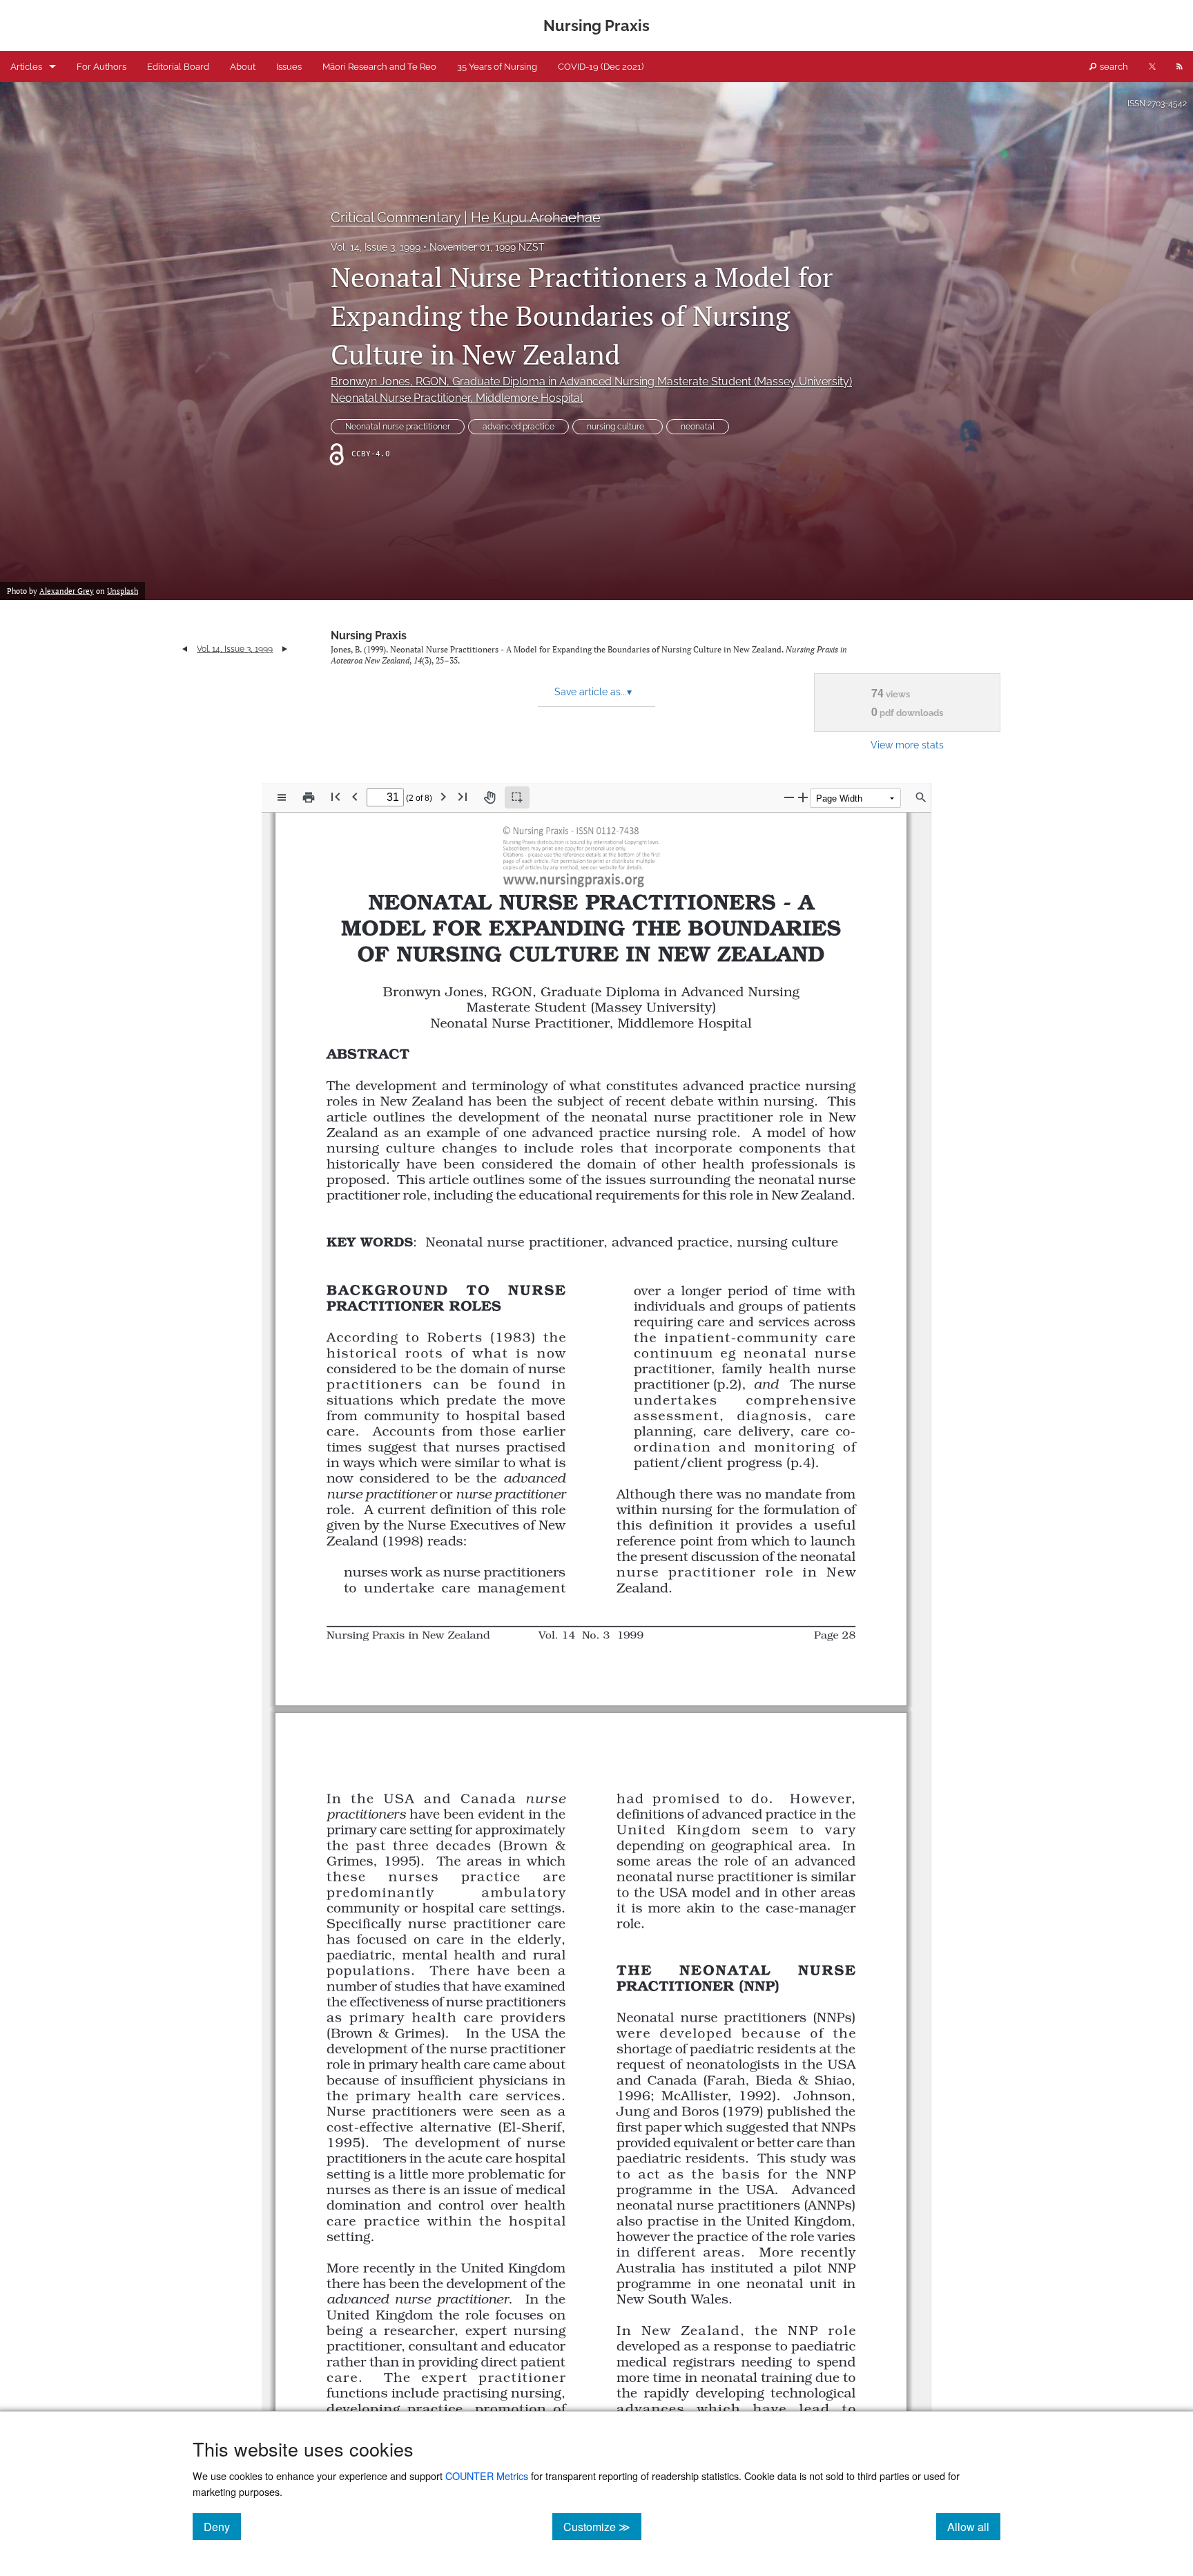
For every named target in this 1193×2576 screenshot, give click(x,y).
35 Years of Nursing (497, 67)
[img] (580, 855)
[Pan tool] (489, 797)
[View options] (282, 797)
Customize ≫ (602, 2526)
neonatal (698, 427)
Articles (26, 67)
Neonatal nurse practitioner (398, 427)
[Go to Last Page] (463, 796)
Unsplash (123, 591)
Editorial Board (178, 67)
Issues (289, 67)
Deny (222, 2526)
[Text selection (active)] (517, 797)
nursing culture (618, 427)
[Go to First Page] (336, 796)
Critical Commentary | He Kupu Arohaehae (466, 217)
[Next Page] (443, 796)
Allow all (974, 2526)
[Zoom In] (803, 797)
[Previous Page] (355, 796)
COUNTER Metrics (487, 2476)
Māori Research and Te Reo (379, 67)
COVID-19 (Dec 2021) (601, 67)
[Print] (309, 797)
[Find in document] (921, 797)
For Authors (101, 67)
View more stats (907, 745)
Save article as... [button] (593, 692)
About (243, 67)
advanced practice (518, 427)
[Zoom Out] (789, 797)
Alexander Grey (67, 591)
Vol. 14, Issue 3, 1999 (376, 247)
